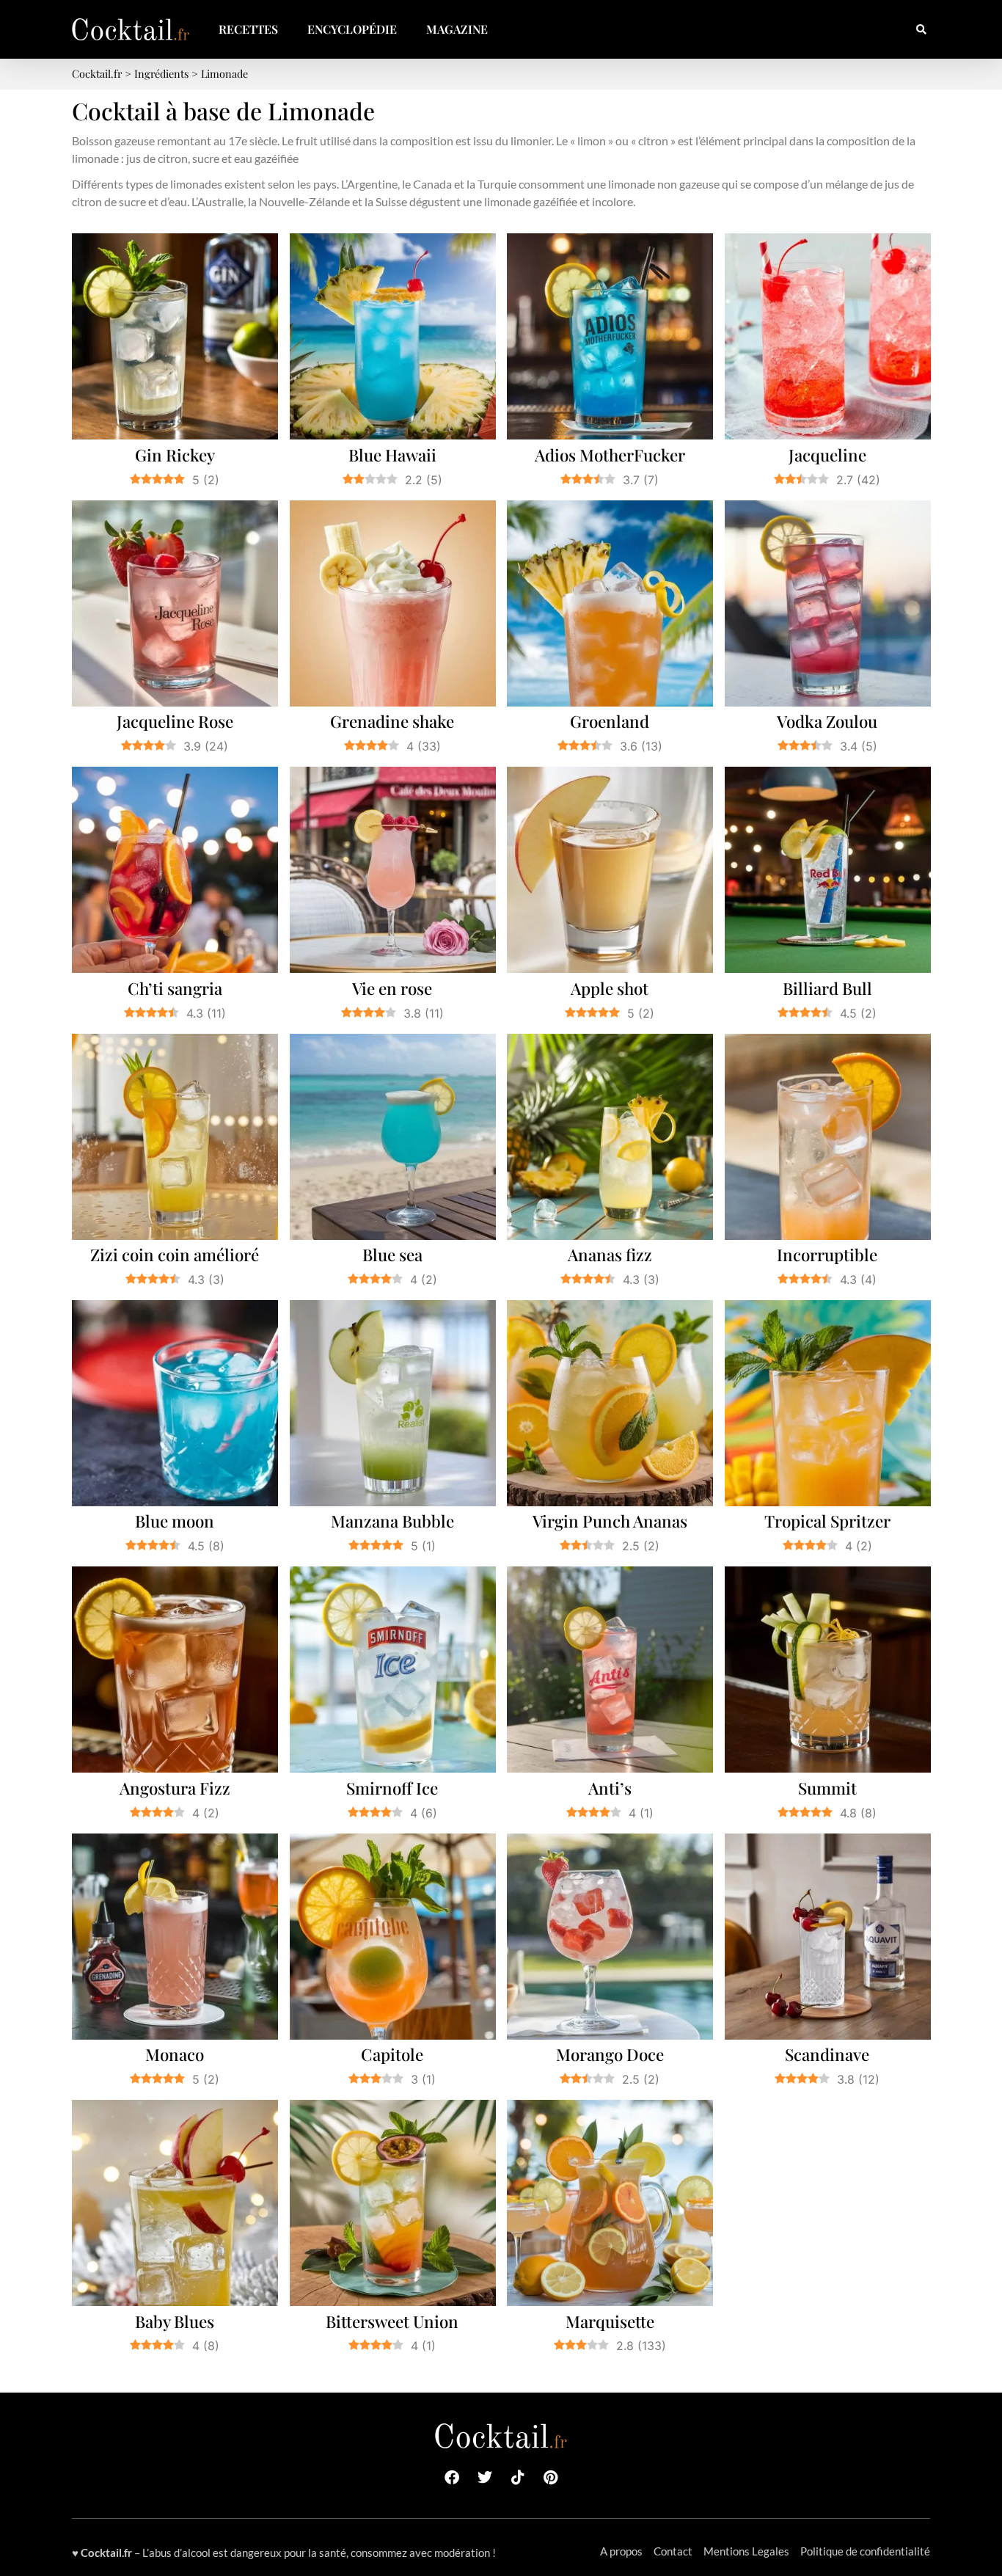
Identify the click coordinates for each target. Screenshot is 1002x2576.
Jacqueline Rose (175, 721)
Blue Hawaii (392, 455)
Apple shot (610, 988)
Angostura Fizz (175, 1788)
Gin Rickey (175, 455)
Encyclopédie (352, 29)
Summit (827, 1788)
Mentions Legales (746, 2551)
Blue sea (392, 1255)
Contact (673, 2551)
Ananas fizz (610, 1255)
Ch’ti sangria (175, 988)
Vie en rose (392, 988)
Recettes (248, 29)
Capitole (392, 2054)
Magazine (457, 29)
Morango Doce (610, 2054)
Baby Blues (175, 2321)
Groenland (610, 721)
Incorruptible (827, 1255)
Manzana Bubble (392, 1521)
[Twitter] (485, 2478)
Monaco (175, 2054)
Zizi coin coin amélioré (175, 1255)
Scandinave (827, 2054)
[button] (921, 30)
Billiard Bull (827, 988)
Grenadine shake (392, 721)
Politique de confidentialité (865, 2551)
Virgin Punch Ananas (610, 1521)
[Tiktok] (518, 2478)
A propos (621, 2551)
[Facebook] (452, 2478)
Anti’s (610, 1788)
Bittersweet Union (392, 2321)
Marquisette (610, 2321)
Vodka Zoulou (827, 721)
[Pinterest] (551, 2478)
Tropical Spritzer (827, 1521)
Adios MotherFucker (610, 455)
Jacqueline (827, 455)
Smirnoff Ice (392, 1788)
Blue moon (175, 1521)
